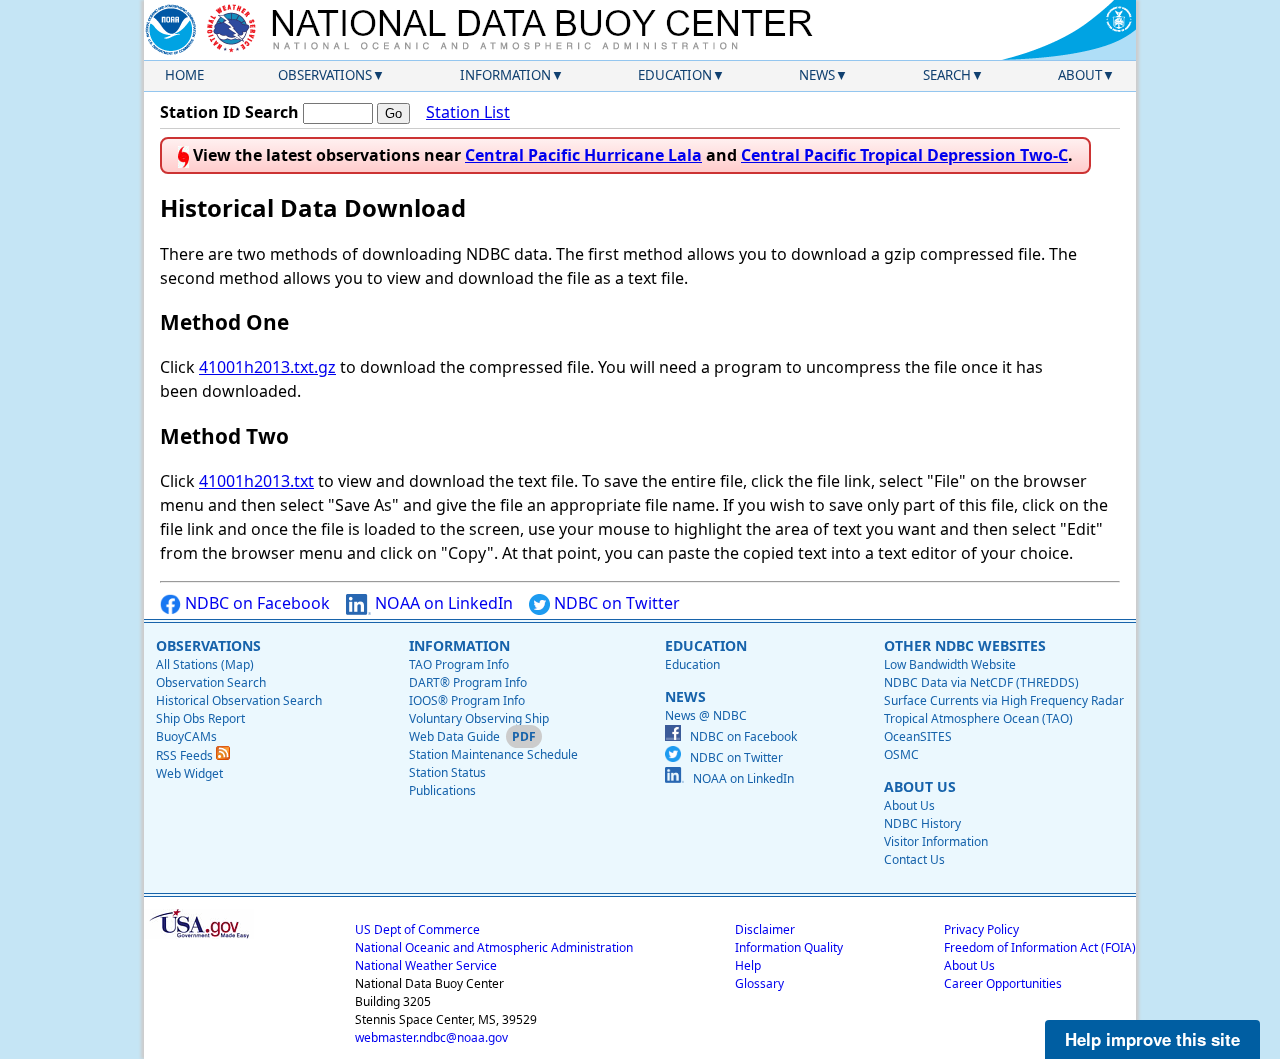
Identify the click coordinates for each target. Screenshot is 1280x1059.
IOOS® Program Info (467, 700)
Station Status (447, 772)
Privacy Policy (981, 929)
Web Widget (189, 773)
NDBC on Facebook (255, 603)
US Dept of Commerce (417, 929)
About (1080, 75)
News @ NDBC (706, 715)
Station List (468, 112)
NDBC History (922, 823)
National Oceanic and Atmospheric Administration (494, 947)
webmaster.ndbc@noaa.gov (431, 1037)
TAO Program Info (459, 664)
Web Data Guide (454, 736)
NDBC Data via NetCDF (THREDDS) (981, 682)
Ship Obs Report (200, 718)
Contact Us (914, 859)
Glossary (759, 983)
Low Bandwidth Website (950, 664)
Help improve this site (1152, 1039)
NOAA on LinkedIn (442, 603)
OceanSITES (918, 736)
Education (675, 75)
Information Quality (789, 947)
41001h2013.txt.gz (267, 367)
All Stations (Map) (205, 664)
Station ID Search (229, 112)
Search (947, 75)
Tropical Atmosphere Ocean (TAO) (978, 718)
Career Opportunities (1003, 983)
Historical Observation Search (239, 700)
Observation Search (211, 682)
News (817, 75)
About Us (909, 805)
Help (748, 965)
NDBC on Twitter (615, 603)
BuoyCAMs (186, 736)
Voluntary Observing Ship (479, 718)
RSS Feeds (186, 755)
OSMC (901, 754)
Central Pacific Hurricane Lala (583, 155)
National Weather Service (426, 965)
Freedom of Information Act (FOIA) (1040, 947)
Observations (325, 75)
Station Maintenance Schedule (493, 754)
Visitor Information (936, 841)
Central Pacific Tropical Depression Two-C (904, 155)
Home (184, 75)
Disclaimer (765, 929)
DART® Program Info (468, 682)
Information (505, 75)
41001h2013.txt (256, 481)
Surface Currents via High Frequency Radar (1004, 700)
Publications (442, 790)
